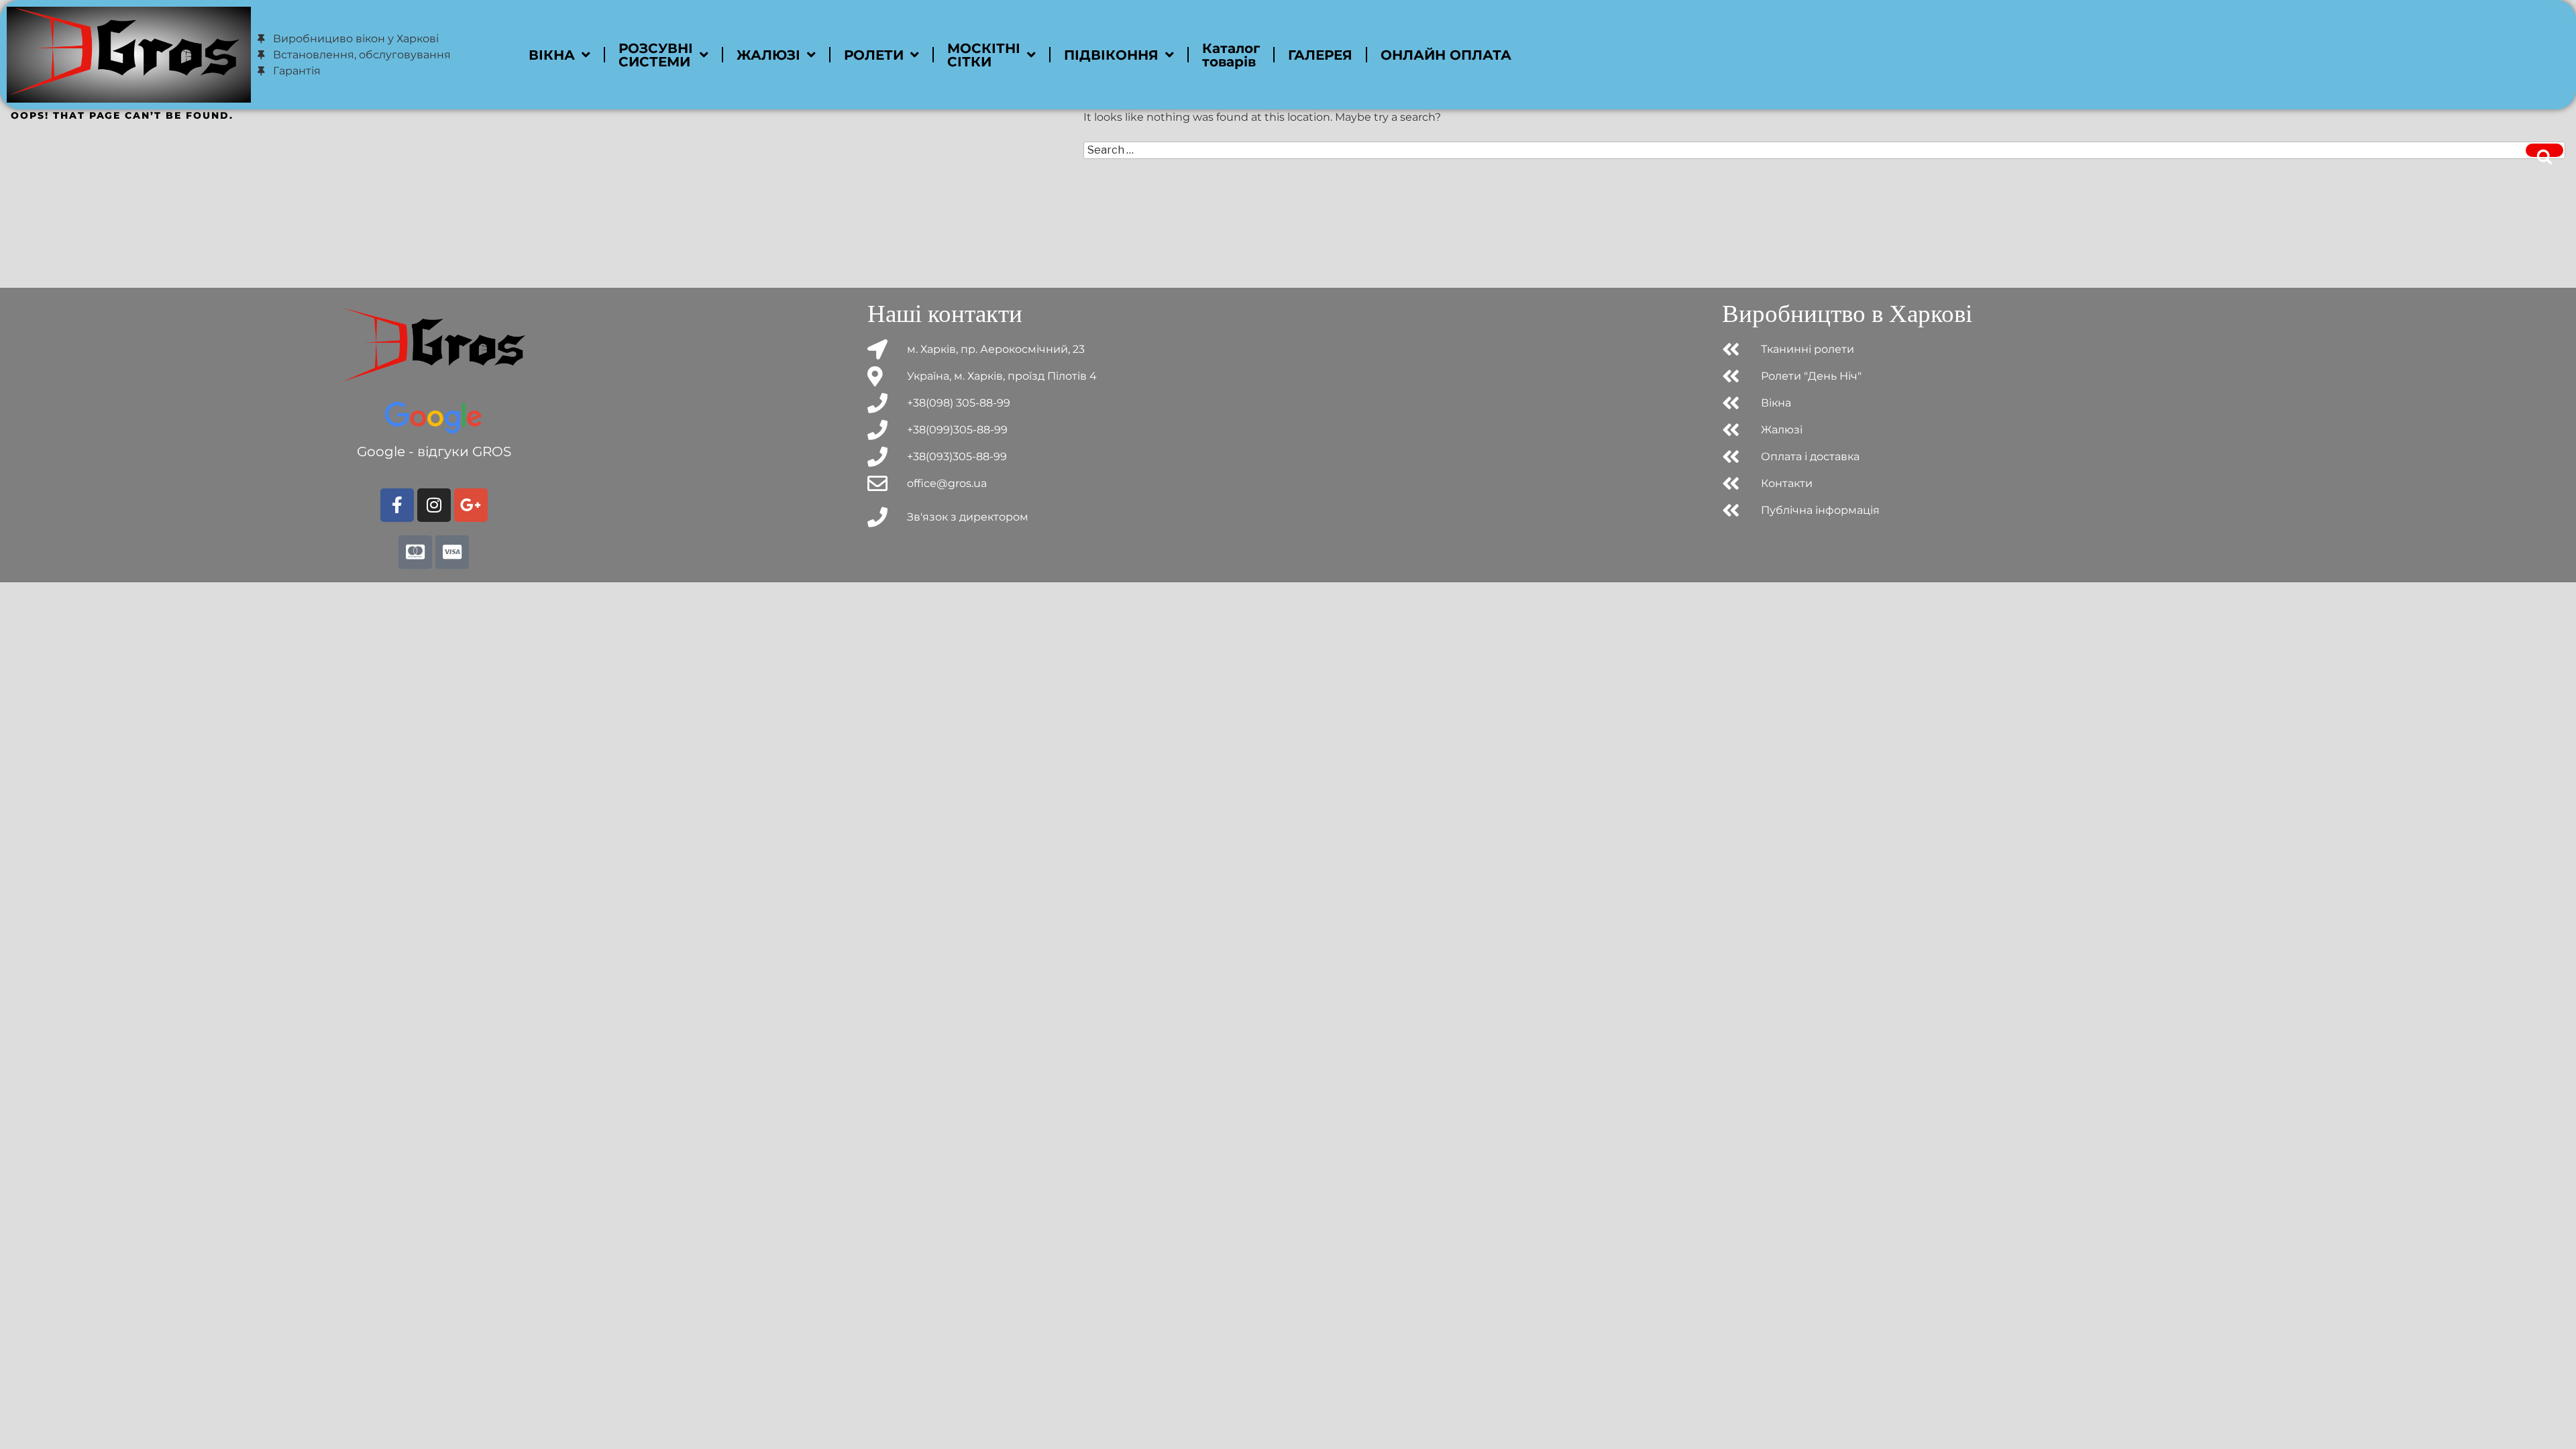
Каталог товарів (1231, 55)
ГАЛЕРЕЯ (1320, 55)
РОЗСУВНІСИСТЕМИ (656, 55)
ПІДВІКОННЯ (1111, 55)
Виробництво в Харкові (1847, 314)
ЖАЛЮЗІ (768, 55)
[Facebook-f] (397, 505)
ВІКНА (552, 55)
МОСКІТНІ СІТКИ (984, 55)
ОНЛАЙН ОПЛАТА (1446, 55)
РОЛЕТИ (874, 55)
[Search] (2544, 150)
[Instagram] (434, 505)
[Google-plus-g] (471, 505)
